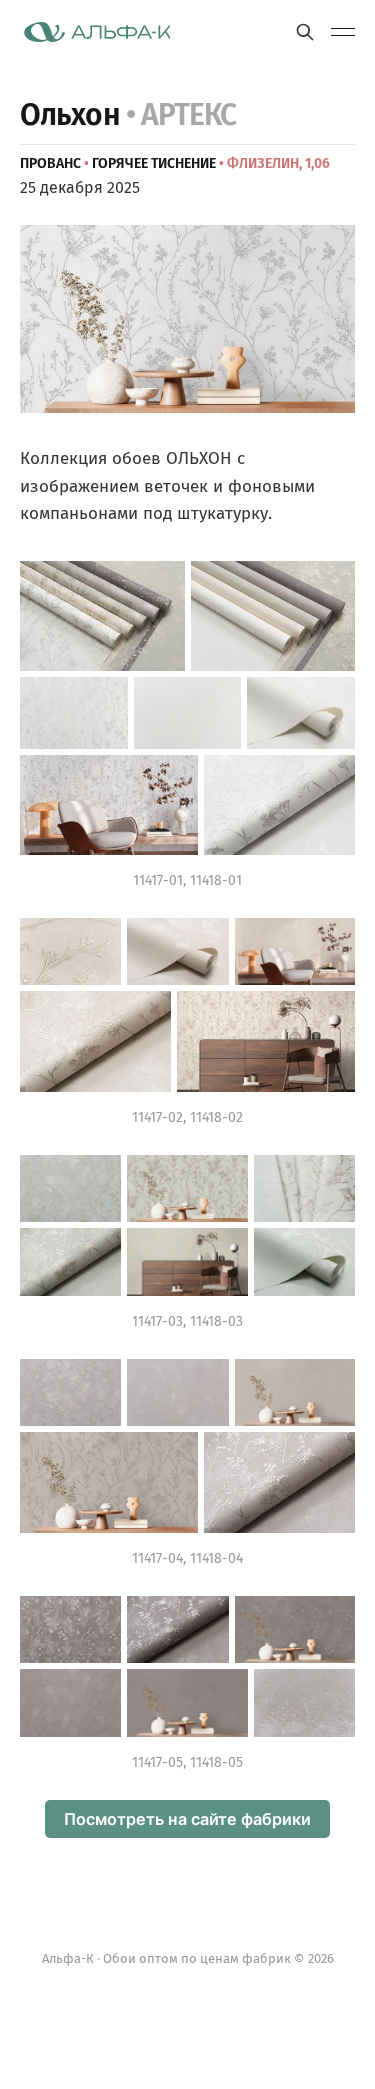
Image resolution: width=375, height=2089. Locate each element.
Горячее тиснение (154, 163)
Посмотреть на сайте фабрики (187, 1819)
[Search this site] (305, 32)
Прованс (50, 163)
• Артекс (181, 115)
